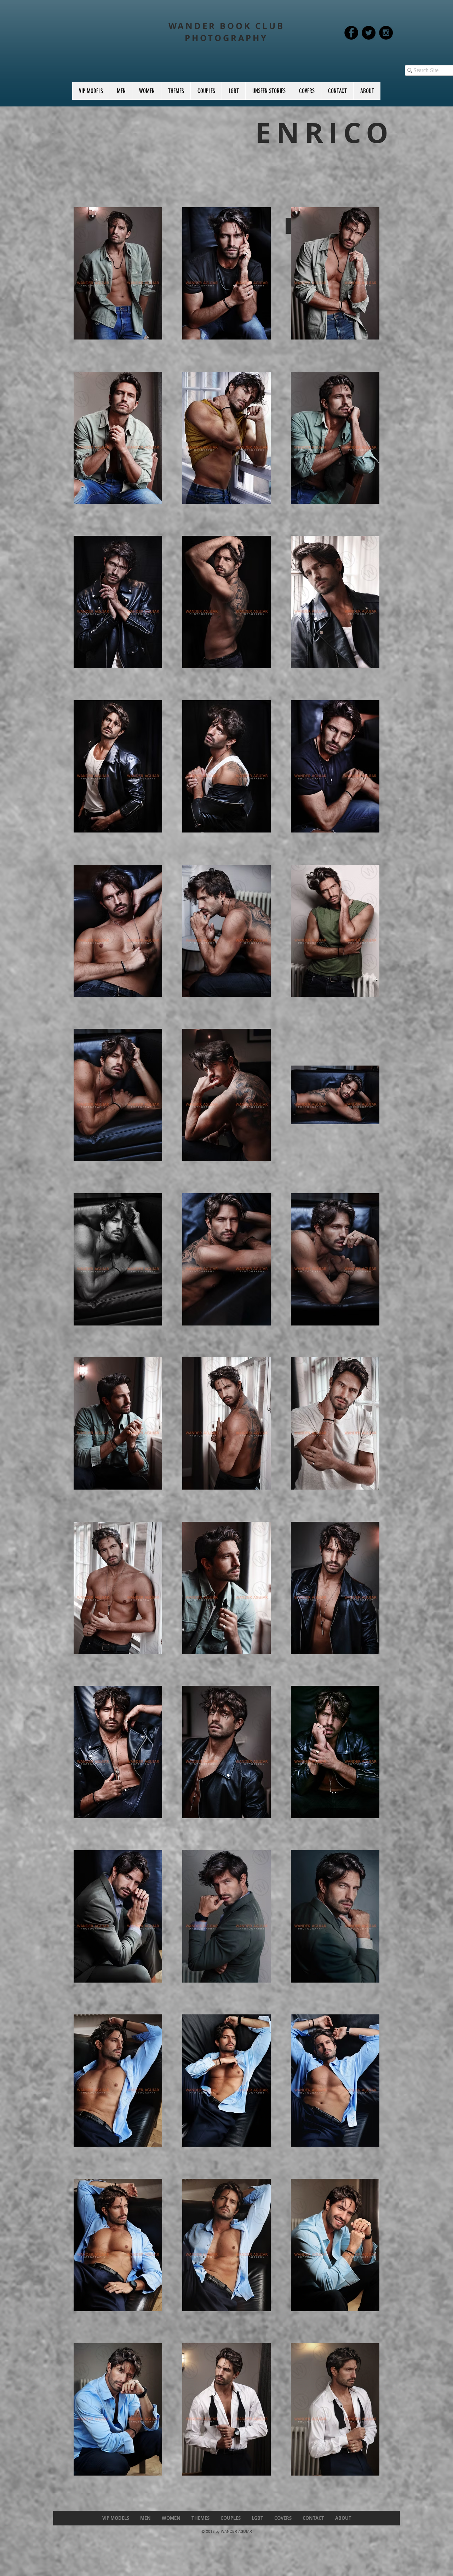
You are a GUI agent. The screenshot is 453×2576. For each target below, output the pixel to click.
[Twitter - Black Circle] (369, 33)
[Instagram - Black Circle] (386, 33)
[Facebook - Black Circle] (351, 33)
